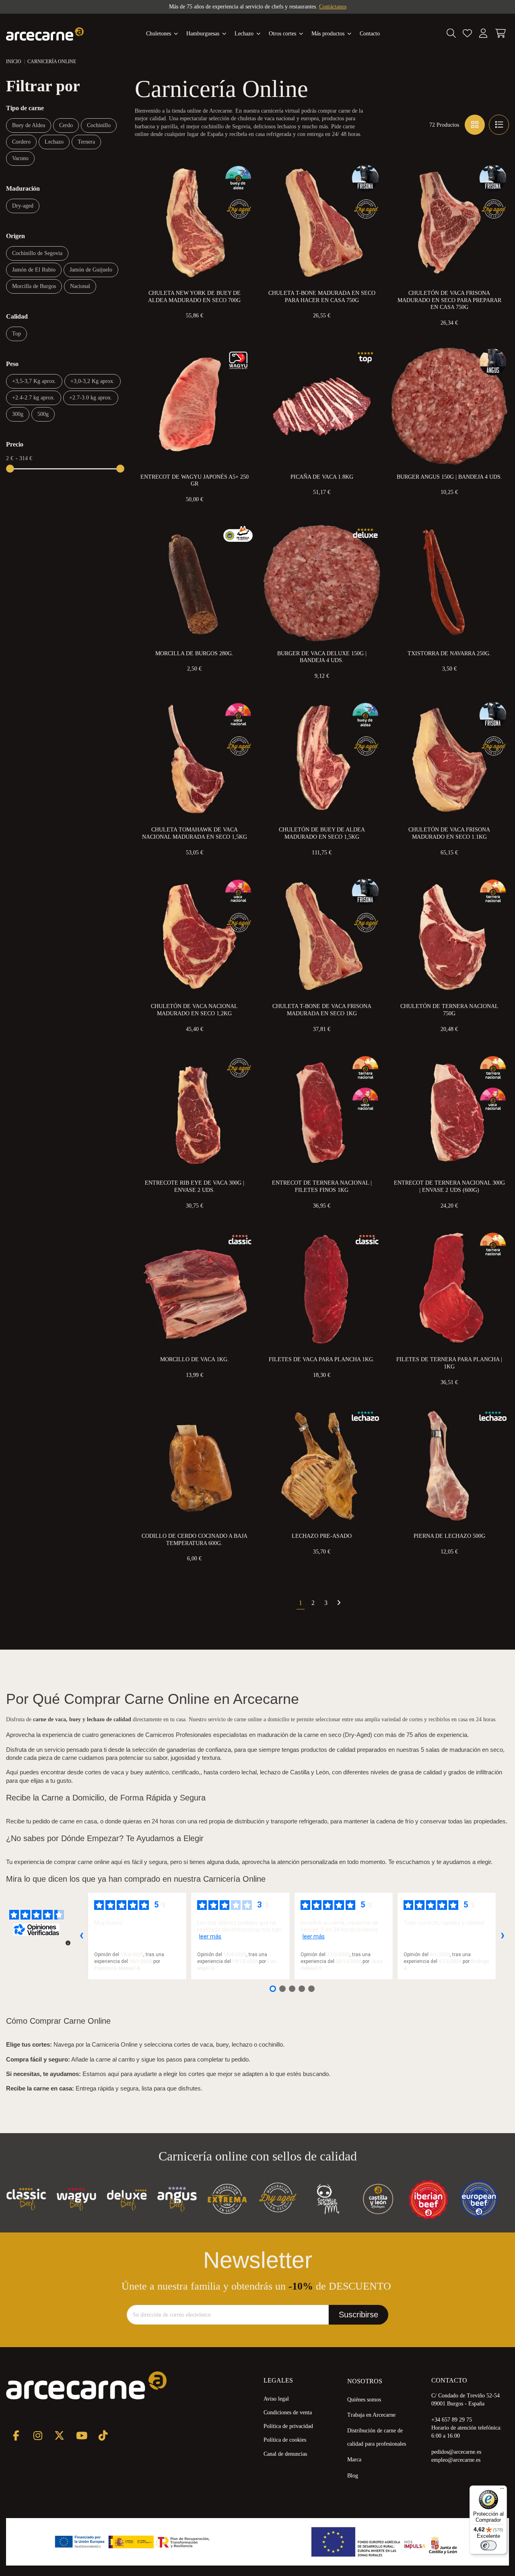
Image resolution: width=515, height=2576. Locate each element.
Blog (353, 2476)
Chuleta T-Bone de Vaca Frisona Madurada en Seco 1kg (322, 1010)
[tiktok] (103, 2435)
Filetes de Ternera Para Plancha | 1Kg (449, 1363)
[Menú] (502, 2490)
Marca (354, 2460)
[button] (332, 34)
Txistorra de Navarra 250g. (449, 653)
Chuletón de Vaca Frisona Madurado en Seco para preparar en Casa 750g (449, 300)
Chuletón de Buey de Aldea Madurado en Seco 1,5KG (322, 833)
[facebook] (16, 2435)
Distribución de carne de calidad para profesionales (377, 2437)
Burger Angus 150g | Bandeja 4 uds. (449, 477)
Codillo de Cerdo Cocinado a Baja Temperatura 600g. (195, 1540)
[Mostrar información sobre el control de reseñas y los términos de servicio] (68, 1943)
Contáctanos (333, 7)
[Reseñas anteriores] (81, 1936)
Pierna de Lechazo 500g (449, 1536)
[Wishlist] (467, 34)
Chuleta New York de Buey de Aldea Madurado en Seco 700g (194, 297)
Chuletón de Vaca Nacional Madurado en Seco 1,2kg (194, 1010)
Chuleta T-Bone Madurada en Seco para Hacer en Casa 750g (322, 297)
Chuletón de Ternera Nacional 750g (449, 1010)
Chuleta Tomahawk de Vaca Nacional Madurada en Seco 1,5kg (195, 833)
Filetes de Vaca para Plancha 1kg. (322, 1359)
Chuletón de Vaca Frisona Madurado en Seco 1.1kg (449, 833)
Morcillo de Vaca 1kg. (195, 1359)
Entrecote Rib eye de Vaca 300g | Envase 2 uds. (195, 1186)
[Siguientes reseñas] (503, 1936)
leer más (210, 1936)
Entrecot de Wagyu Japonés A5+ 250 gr (195, 480)
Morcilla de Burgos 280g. (194, 653)
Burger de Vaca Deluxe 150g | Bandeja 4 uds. (322, 657)
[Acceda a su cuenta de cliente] (483, 34)
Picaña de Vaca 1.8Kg (322, 477)
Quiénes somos (364, 2400)
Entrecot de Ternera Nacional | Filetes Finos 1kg (322, 1186)
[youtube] (81, 2435)
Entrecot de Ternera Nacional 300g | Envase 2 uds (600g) (449, 1186)
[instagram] (38, 2435)
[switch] (488, 2545)
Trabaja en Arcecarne (371, 2415)
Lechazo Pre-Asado (322, 1536)
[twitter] (59, 2435)
